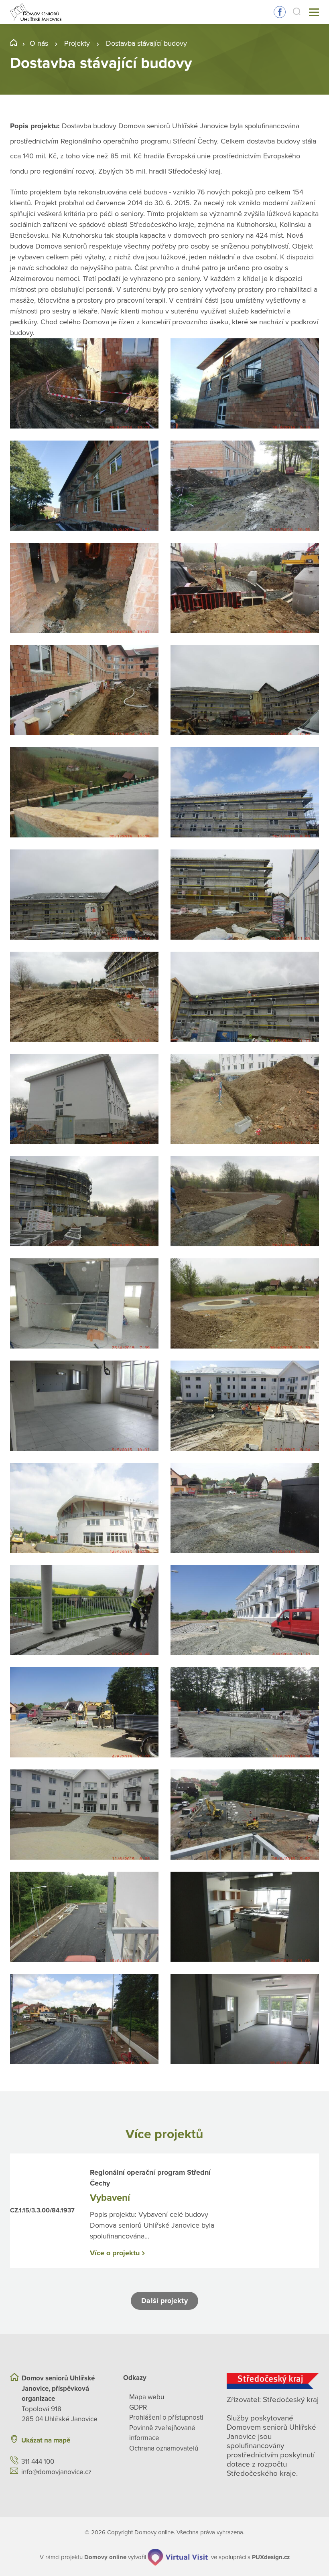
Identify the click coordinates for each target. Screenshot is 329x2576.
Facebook (280, 12)
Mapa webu (147, 2397)
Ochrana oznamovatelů (164, 2448)
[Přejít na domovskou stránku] (36, 12)
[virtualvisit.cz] (178, 2557)
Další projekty (164, 2301)
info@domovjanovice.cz (56, 2472)
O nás (39, 43)
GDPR (138, 2407)
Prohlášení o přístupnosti (166, 2417)
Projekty (77, 43)
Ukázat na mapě (46, 2440)
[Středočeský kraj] (273, 2381)
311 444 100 (38, 2462)
